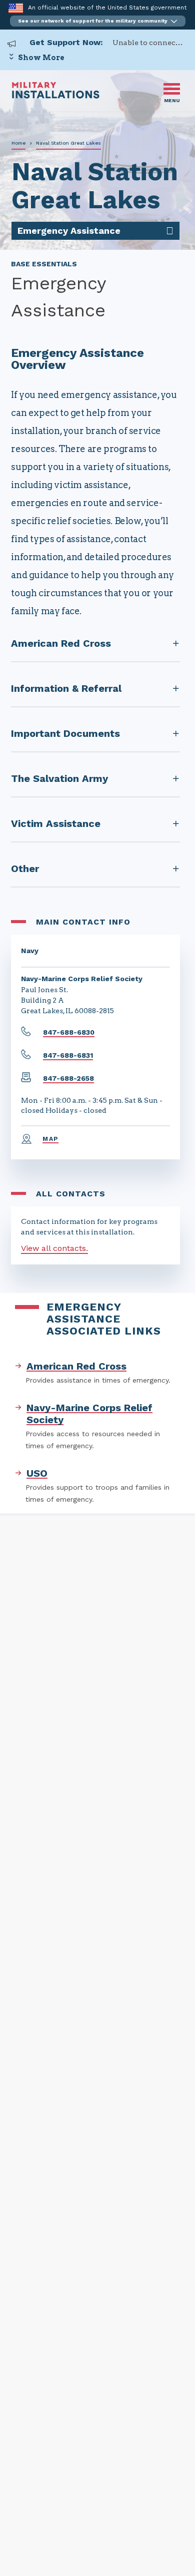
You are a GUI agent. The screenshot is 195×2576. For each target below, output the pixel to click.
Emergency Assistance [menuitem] (69, 231)
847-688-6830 (69, 1032)
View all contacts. (54, 1248)
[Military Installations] (56, 96)
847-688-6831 (68, 1055)
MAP (50, 1139)
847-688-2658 (68, 1078)
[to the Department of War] (16, 8)
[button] (98, 21)
